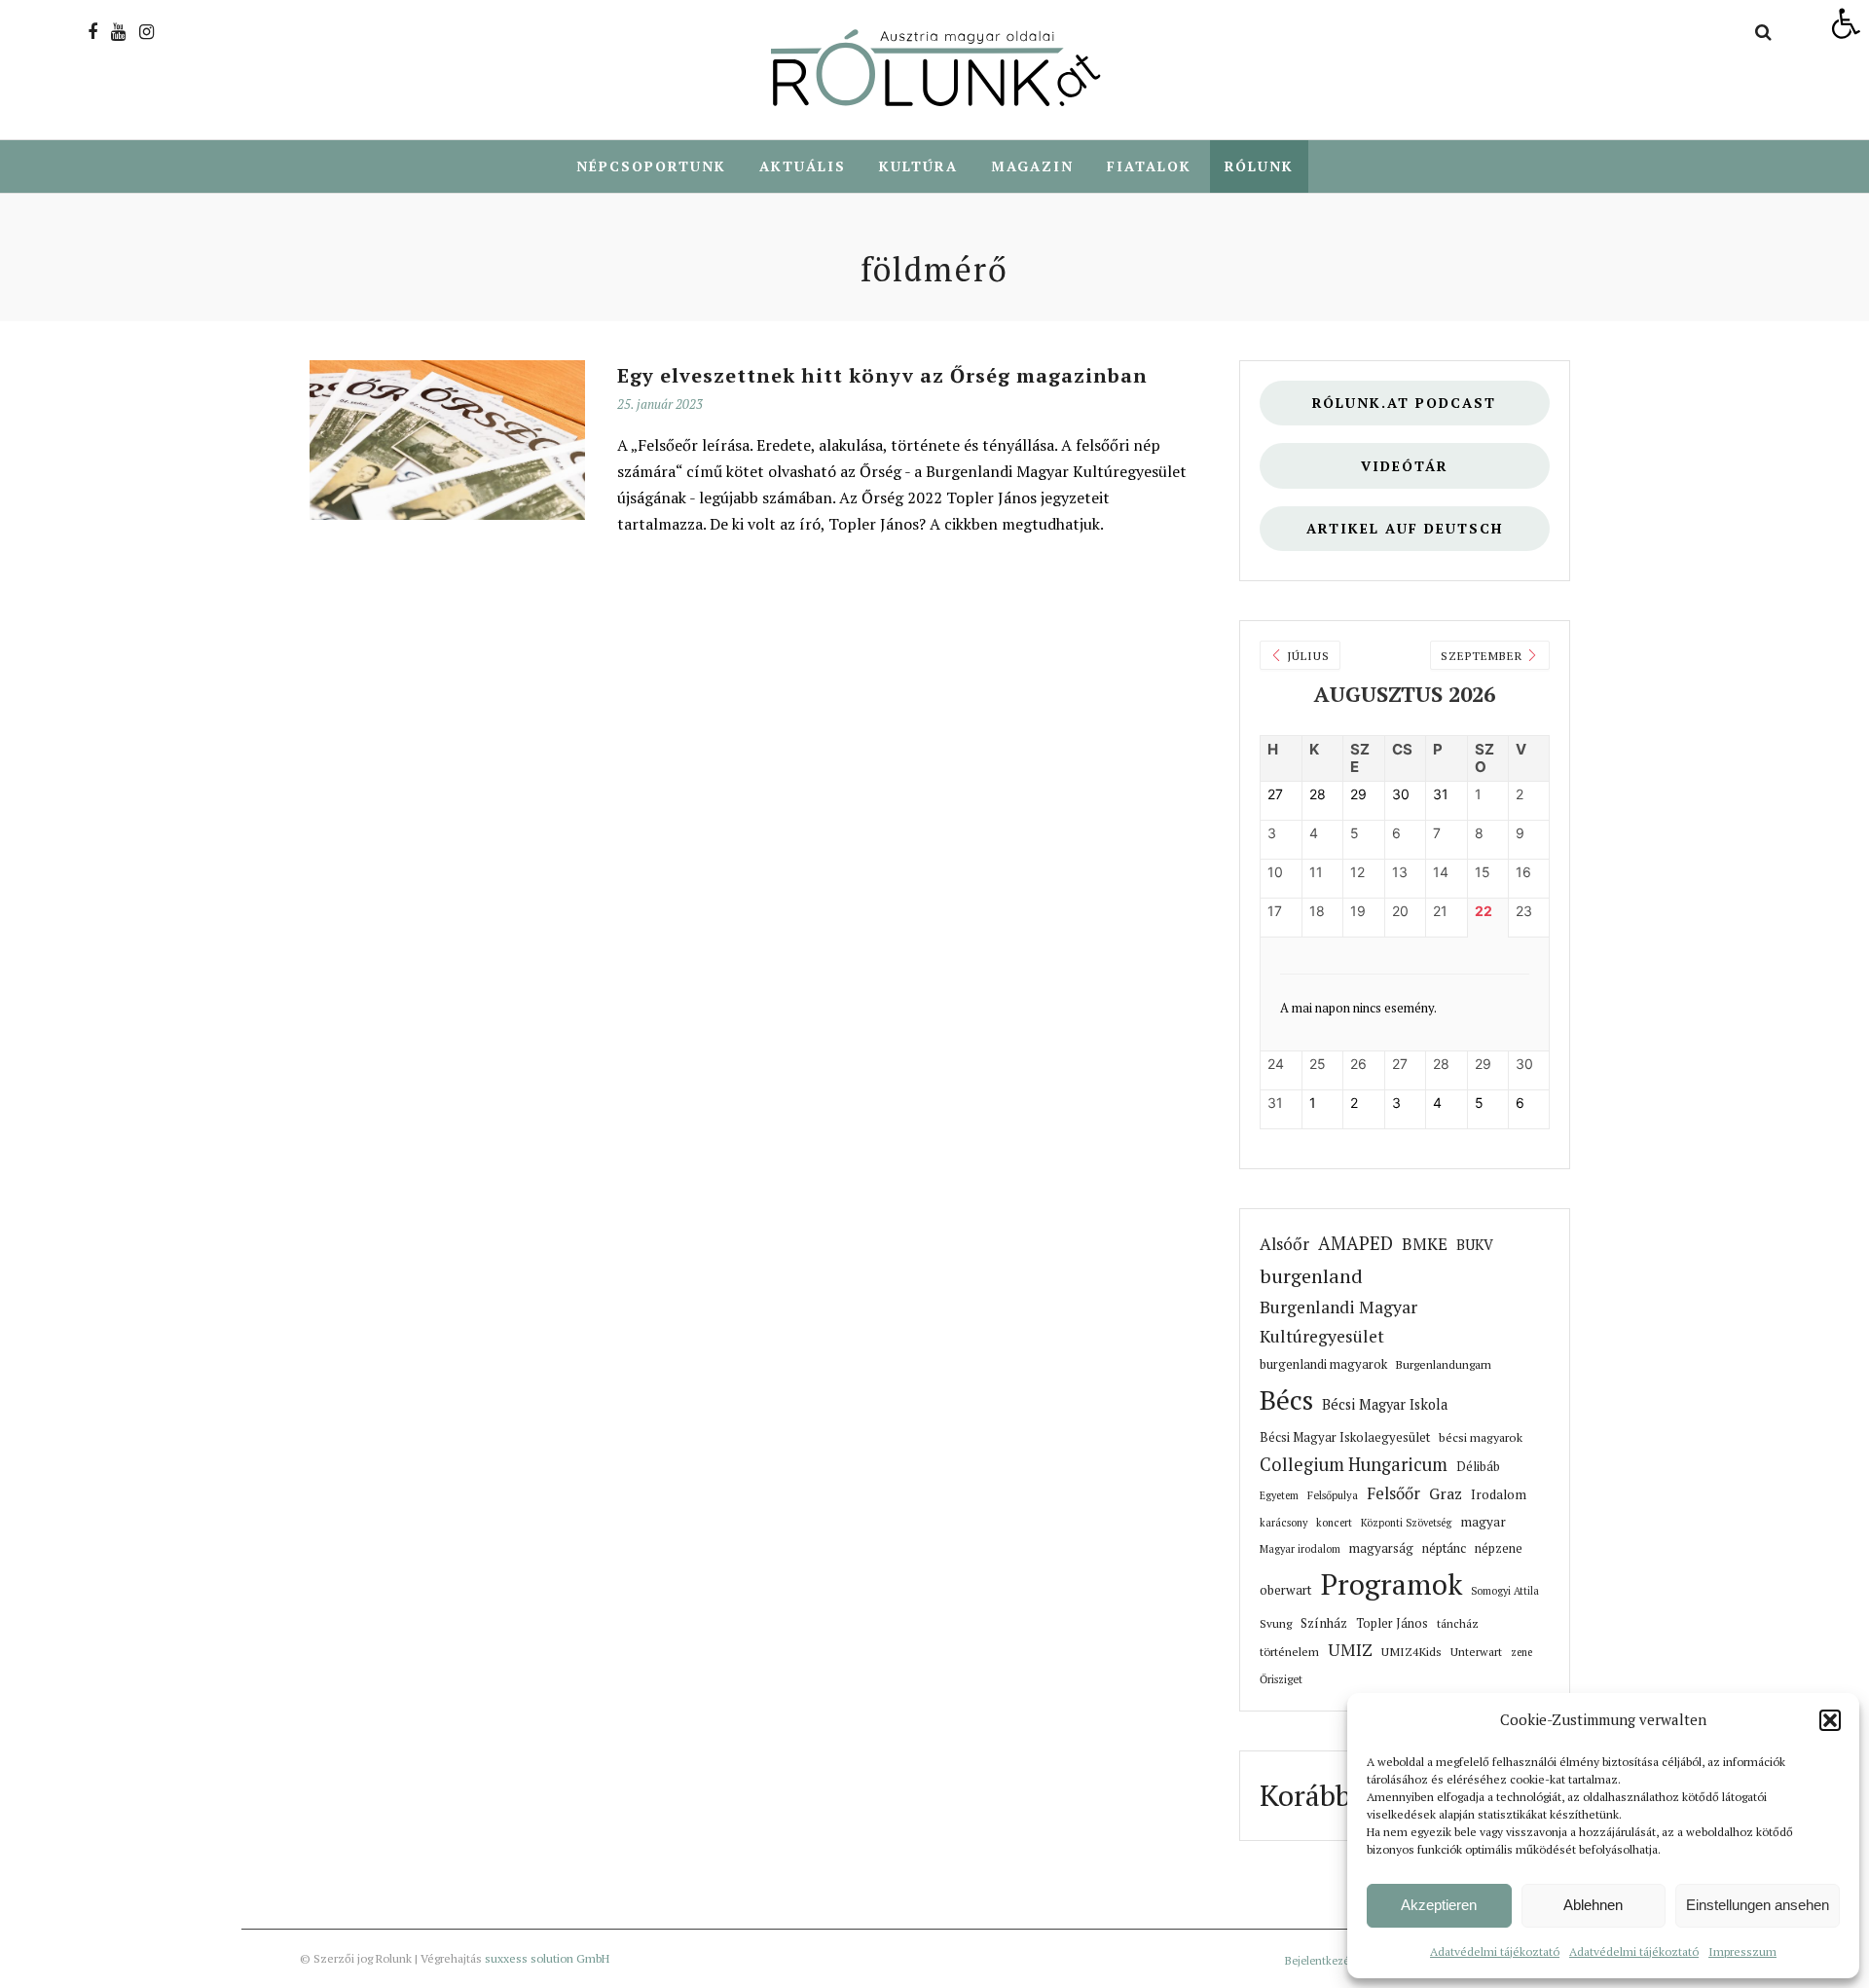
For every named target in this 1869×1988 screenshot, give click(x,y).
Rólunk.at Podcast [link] (1404, 403)
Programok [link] (1392, 1584)
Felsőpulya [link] (1333, 1495)
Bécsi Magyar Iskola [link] (1385, 1404)
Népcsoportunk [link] (651, 166)
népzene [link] (1499, 1548)
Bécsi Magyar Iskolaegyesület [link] (1345, 1437)
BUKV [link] (1475, 1245)
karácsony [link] (1283, 1523)
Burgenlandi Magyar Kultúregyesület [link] (1338, 1322)
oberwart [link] (1286, 1590)
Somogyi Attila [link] (1505, 1591)
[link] (1846, 23)
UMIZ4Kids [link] (1411, 1651)
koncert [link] (1334, 1523)
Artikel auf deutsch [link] (1405, 528)
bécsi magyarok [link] (1481, 1437)
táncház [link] (1458, 1623)
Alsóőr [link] (1284, 1244)
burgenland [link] (1311, 1276)
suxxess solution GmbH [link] (547, 1958)
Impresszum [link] (1742, 1951)
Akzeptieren (1439, 1905)
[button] (1830, 1720)
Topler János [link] (1392, 1623)
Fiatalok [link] (1149, 166)
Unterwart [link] (1476, 1652)
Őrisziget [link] (1281, 1679)
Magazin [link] (1032, 166)
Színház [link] (1324, 1623)
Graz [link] (1446, 1494)
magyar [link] (1483, 1522)
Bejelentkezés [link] (1319, 1961)
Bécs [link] (1286, 1399)
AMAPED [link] (1356, 1243)
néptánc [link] (1444, 1548)
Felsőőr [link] (1393, 1493)
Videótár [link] (1405, 466)
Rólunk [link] (1259, 166)
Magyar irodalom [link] (1300, 1549)
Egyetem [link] (1279, 1495)
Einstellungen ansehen (1758, 1905)
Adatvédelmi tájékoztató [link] (1495, 1951)
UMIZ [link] (1350, 1650)
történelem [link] (1289, 1651)
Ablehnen (1593, 1905)
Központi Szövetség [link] (1406, 1523)
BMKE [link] (1425, 1244)
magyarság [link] (1381, 1548)
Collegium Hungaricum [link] (1354, 1464)
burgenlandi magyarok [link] (1323, 1364)
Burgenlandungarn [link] (1444, 1364)
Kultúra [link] (918, 166)
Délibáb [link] (1478, 1467)
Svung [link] (1276, 1623)
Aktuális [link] (803, 166)
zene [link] (1521, 1652)
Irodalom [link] (1499, 1494)
